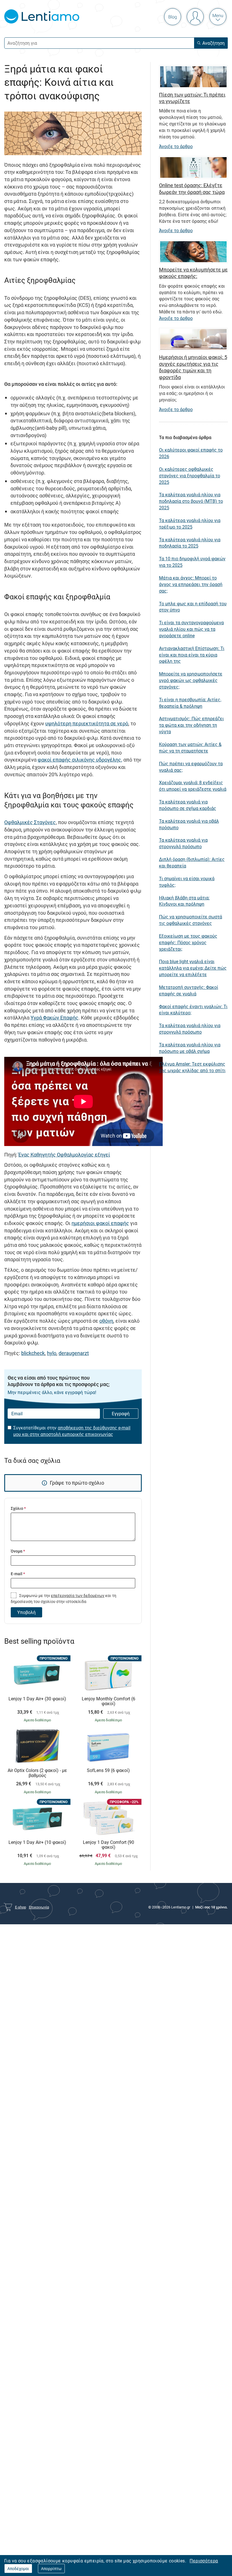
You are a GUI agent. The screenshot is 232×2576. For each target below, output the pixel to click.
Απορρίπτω (51, 2568)
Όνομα (18, 1551)
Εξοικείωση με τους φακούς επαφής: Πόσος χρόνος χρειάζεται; (188, 942)
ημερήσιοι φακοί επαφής (100, 1223)
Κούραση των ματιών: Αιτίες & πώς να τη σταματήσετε (190, 748)
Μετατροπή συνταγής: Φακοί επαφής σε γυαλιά (189, 990)
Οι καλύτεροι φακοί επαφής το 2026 (191, 453)
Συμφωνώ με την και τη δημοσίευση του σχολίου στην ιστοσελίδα (64, 1598)
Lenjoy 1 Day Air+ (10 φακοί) (37, 1842)
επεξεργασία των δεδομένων (78, 1595)
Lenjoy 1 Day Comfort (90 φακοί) (109, 1845)
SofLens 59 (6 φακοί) (108, 1771)
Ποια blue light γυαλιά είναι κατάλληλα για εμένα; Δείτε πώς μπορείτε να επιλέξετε (193, 968)
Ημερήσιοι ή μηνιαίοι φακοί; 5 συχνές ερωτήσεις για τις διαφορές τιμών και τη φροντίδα (193, 367)
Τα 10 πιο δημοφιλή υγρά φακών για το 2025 (192, 562)
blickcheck (33, 1353)
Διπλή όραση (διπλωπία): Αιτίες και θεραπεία (192, 862)
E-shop (21, 1907)
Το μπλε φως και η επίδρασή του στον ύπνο (193, 607)
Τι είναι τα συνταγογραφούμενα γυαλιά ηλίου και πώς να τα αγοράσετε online (191, 629)
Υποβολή (26, 1612)
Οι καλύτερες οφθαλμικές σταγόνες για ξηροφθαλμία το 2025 (190, 476)
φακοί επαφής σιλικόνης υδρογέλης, (80, 760)
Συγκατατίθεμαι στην (72, 1431)
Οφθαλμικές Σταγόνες (30, 822)
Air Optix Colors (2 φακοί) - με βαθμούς (37, 1773)
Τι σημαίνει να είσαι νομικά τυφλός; (187, 882)
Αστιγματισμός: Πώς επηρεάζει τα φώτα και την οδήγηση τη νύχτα (191, 725)
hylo (52, 1353)
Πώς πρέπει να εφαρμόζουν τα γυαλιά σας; (191, 767)
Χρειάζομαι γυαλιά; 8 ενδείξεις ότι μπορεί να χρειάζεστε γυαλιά (193, 786)
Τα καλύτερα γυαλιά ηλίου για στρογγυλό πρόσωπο (190, 1029)
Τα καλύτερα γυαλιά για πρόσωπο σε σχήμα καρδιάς (188, 805)
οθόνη (106, 1321)
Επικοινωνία (39, 1907)
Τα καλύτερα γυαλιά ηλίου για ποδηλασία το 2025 (190, 543)
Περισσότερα (204, 2561)
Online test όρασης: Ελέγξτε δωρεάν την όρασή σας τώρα (192, 188)
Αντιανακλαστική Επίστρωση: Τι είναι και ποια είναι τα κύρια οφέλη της (192, 655)
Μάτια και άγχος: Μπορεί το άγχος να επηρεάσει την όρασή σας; (191, 584)
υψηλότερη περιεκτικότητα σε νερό (87, 723)
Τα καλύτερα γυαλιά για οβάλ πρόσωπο (189, 824)
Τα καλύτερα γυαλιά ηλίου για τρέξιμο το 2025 (190, 524)
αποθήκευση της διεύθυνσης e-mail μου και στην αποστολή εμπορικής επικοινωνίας (72, 1431)
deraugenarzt (74, 1353)
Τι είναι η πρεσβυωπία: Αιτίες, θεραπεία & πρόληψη (190, 703)
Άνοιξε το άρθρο (176, 146)
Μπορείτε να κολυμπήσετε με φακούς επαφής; (193, 273)
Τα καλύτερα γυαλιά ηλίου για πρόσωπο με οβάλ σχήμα (190, 1048)
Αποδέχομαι (18, 2568)
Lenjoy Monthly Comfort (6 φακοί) (109, 1701)
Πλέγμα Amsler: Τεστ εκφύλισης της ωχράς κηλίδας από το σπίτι (192, 1067)
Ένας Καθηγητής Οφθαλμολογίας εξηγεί (64, 1155)
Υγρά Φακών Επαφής (54, 1017)
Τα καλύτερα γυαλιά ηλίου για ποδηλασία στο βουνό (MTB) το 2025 (191, 501)
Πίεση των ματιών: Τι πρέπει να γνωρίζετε (192, 98)
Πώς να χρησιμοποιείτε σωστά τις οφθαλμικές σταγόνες (191, 920)
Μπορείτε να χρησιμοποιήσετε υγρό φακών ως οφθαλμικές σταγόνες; (191, 680)
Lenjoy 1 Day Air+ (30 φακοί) (37, 1699)
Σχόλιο (18, 1508)
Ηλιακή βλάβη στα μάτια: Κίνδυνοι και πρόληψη (184, 901)
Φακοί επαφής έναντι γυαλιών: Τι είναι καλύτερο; (193, 1010)
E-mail (18, 1574)
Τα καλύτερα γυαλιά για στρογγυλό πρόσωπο (183, 843)
